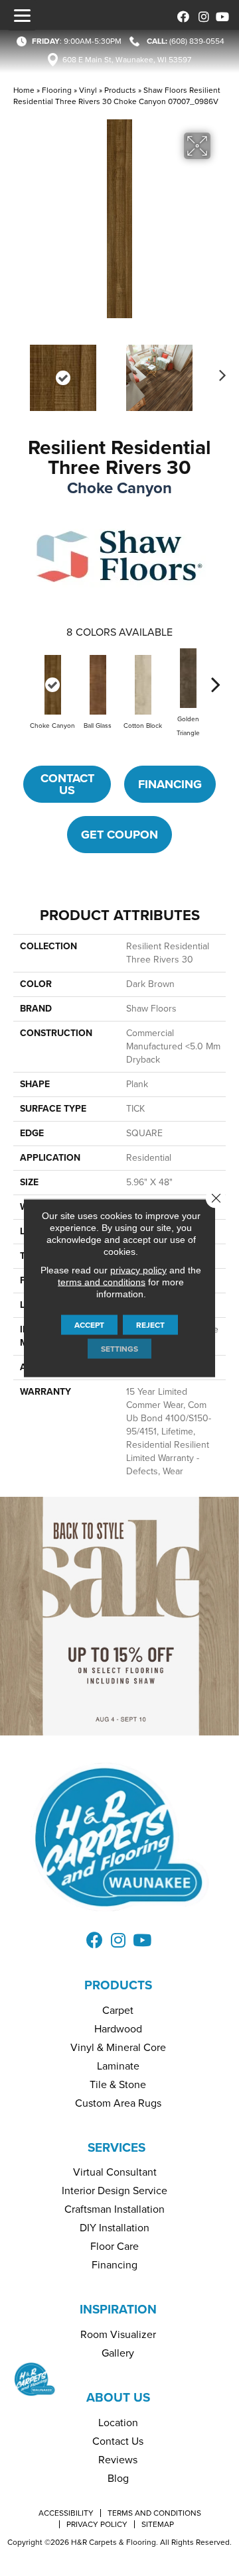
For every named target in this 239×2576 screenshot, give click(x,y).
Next (219, 371)
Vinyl (88, 90)
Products (120, 90)
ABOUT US (118, 2397)
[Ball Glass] (98, 685)
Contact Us (67, 784)
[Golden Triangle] (188, 678)
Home (24, 90)
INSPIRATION (118, 2309)
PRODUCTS (118, 1985)
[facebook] (181, 15)
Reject (150, 1325)
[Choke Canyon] (52, 685)
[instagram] (201, 15)
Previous (20, 371)
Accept (89, 1325)
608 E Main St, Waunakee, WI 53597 (127, 60)
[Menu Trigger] (22, 15)
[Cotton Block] (143, 685)
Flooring (57, 90)
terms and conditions (102, 1282)
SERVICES (117, 2147)
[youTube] (221, 15)
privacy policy (138, 1270)
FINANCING (170, 784)
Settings (119, 1349)
